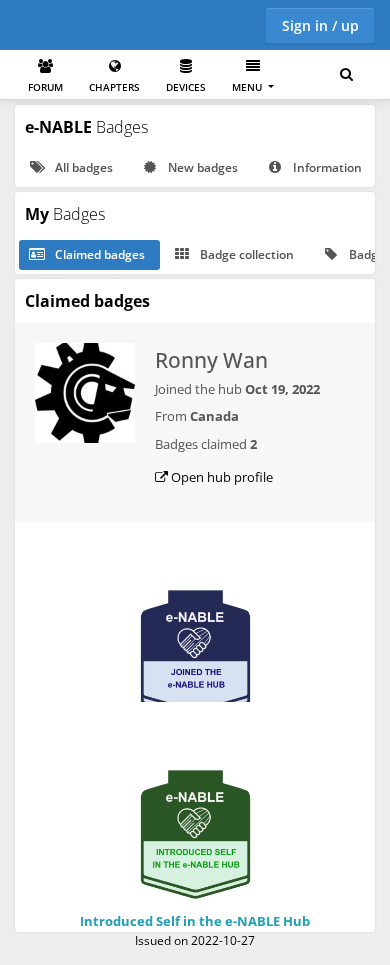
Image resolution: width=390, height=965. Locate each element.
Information (326, 167)
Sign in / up (320, 25)
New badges (201, 167)
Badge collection (245, 254)
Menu (248, 87)
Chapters (114, 87)
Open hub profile (220, 477)
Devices (186, 87)
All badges (82, 167)
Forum (45, 87)
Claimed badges (98, 254)
